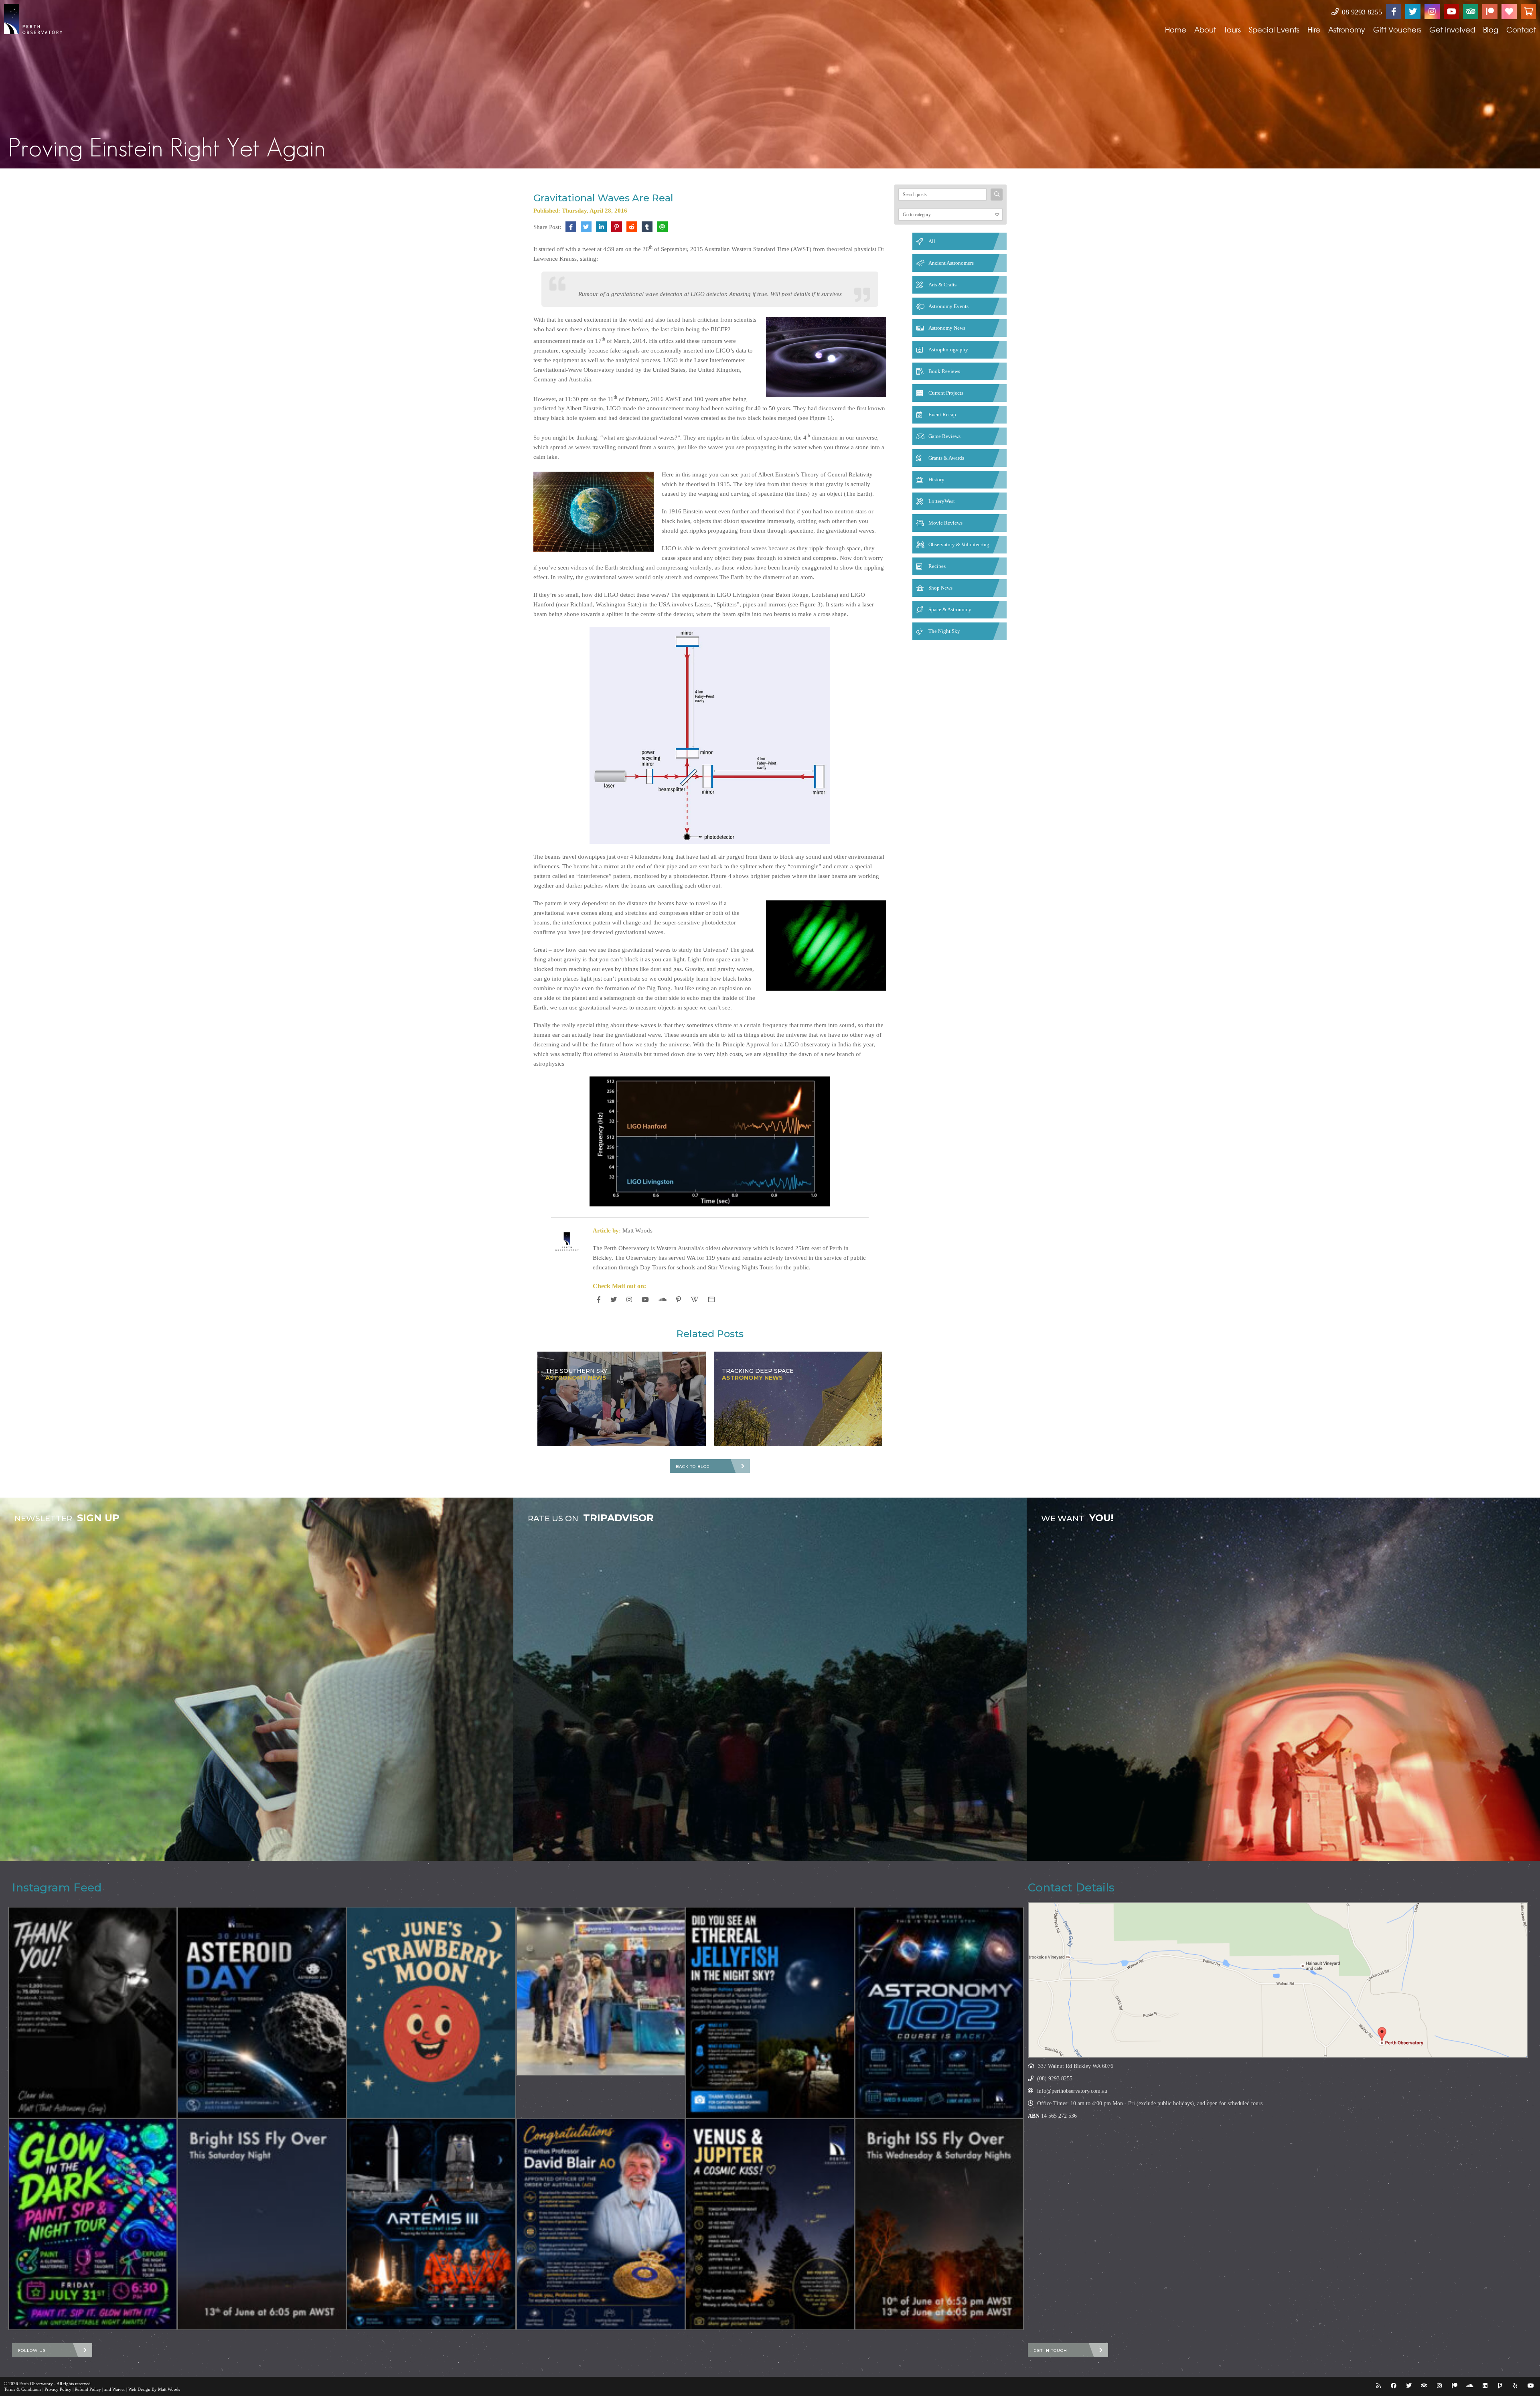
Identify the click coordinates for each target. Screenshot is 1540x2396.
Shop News (940, 588)
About (1205, 29)
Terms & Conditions (23, 2389)
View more (257, 1679)
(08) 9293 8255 (1055, 2079)
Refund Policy (88, 2389)
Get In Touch (1051, 2350)
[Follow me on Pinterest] (679, 1299)
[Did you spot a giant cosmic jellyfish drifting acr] (770, 2013)
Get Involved (1452, 29)
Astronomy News (947, 328)
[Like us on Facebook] (1394, 12)
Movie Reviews (945, 523)
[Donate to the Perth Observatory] (1509, 12)
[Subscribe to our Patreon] (1490, 12)
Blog (1491, 29)
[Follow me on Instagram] (629, 1299)
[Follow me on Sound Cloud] (663, 1299)
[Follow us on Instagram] (1432, 12)
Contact (1521, 29)
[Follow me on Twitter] (614, 1299)
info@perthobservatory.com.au (1072, 2091)
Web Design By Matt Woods (154, 2389)
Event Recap (942, 415)
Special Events (1274, 29)
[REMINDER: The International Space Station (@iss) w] (262, 2224)
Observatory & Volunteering (959, 544)
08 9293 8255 (1361, 12)
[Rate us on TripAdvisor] (1471, 12)
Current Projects (946, 393)
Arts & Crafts (942, 285)
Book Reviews (944, 371)
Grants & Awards (946, 458)
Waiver (119, 2389)
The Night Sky (944, 631)
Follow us (32, 2350)
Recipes (937, 566)
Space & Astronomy (950, 609)
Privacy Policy (58, 2389)
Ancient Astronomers (951, 263)
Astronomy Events (948, 306)
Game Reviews (944, 436)
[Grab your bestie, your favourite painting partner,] (93, 2224)
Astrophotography (948, 350)
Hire (1314, 29)
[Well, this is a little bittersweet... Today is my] (93, 2013)
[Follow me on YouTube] (645, 1299)
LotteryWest (942, 501)
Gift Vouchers (1397, 29)
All (932, 241)
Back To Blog (693, 1467)
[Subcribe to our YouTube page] (1451, 12)
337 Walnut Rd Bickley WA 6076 (1076, 2066)
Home (1176, 29)
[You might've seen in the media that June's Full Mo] (431, 2013)
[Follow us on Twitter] (1413, 12)
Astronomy (1347, 29)
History (936, 479)
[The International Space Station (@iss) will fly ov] (939, 2224)
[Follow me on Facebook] (599, 1299)
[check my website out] (711, 1299)
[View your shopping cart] (1528, 12)
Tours (1232, 29)
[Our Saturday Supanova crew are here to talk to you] (601, 1991)
